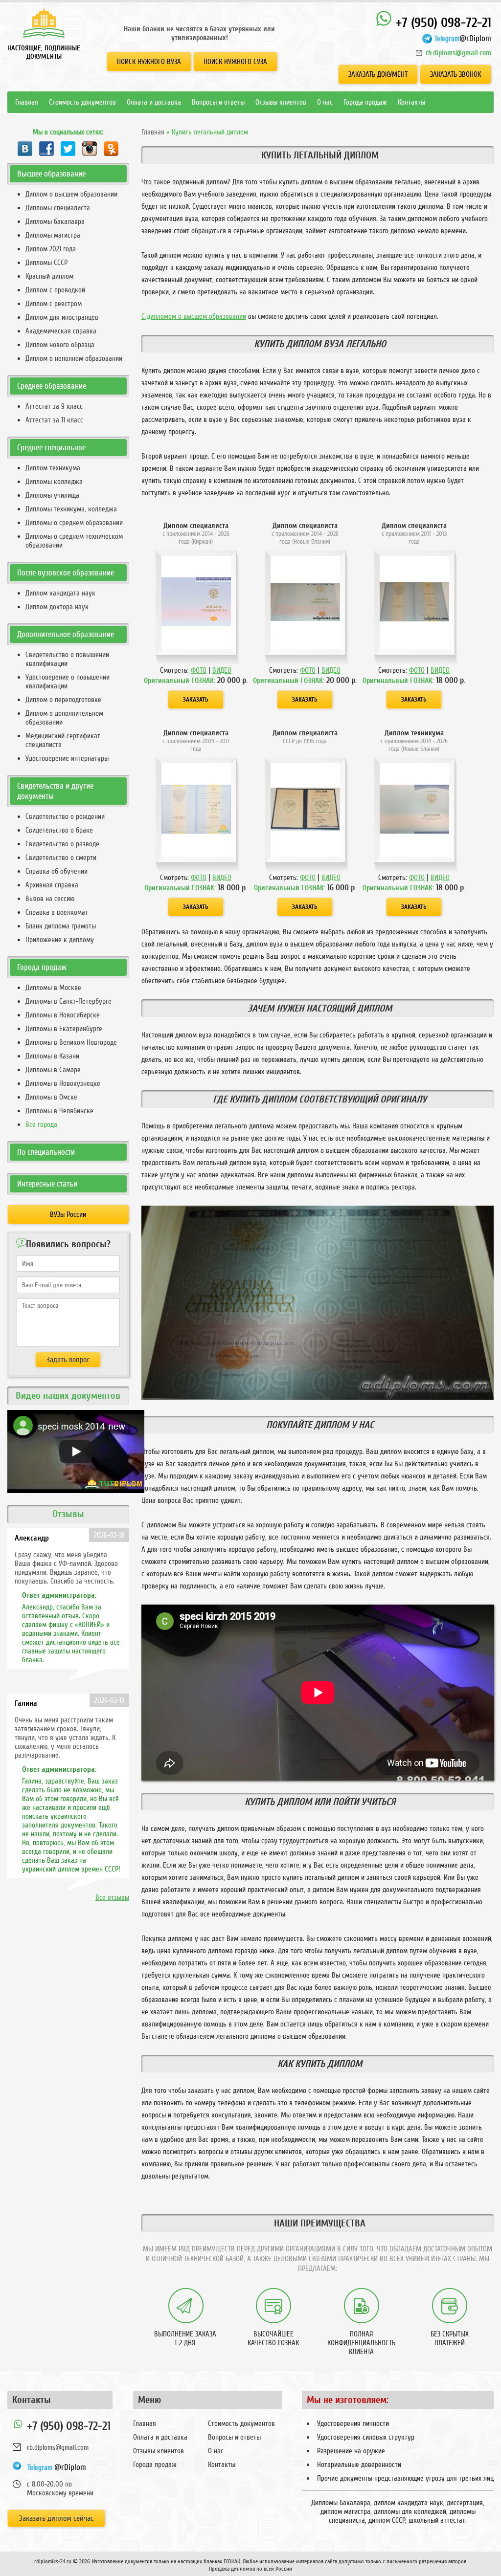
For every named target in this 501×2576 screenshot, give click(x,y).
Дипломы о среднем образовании (74, 523)
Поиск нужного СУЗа (235, 62)
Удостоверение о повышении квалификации (68, 682)
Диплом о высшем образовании (71, 194)
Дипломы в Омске (51, 1097)
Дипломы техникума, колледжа (71, 509)
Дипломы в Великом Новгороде (71, 1042)
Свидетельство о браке (59, 830)
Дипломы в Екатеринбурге (64, 1029)
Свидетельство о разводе (62, 844)
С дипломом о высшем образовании (194, 316)
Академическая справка (61, 331)
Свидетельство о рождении (65, 816)
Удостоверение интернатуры (67, 758)
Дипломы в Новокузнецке (63, 1083)
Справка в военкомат (57, 912)
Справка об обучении (57, 871)
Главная (27, 102)
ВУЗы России (68, 1214)
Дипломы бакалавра (55, 221)
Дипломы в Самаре (53, 1070)
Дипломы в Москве (53, 988)
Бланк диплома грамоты (61, 926)
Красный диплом (49, 276)
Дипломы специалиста (58, 208)
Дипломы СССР (46, 263)
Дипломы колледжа (54, 482)
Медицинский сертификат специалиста (63, 740)
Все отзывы (112, 1897)
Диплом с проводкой (55, 290)
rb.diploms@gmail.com (458, 53)
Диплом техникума (53, 468)
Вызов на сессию (50, 899)
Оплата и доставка (154, 102)
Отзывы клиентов (281, 102)
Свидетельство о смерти (61, 858)
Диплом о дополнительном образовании (64, 718)
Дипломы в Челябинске (59, 1111)
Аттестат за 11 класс (54, 420)
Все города (41, 1124)
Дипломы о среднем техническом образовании (74, 541)
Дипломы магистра (53, 235)
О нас (325, 102)
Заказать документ (378, 74)
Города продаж (365, 102)
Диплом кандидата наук (60, 593)
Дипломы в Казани (52, 1056)
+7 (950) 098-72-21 (442, 23)
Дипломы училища (52, 495)
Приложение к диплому (60, 940)
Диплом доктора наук (57, 607)
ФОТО (199, 670)
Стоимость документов (82, 102)
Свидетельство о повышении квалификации (67, 659)
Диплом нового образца (60, 345)
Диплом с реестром (54, 304)
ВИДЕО (222, 670)
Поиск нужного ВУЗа (149, 62)
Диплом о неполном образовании (74, 358)
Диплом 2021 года (51, 249)
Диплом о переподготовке (63, 700)
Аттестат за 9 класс (54, 406)
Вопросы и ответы (218, 102)
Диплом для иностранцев (62, 317)
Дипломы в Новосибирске (63, 1015)
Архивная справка (52, 885)
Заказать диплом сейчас (56, 2518)
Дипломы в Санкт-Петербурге (68, 1001)
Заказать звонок (455, 74)
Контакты (411, 102)
